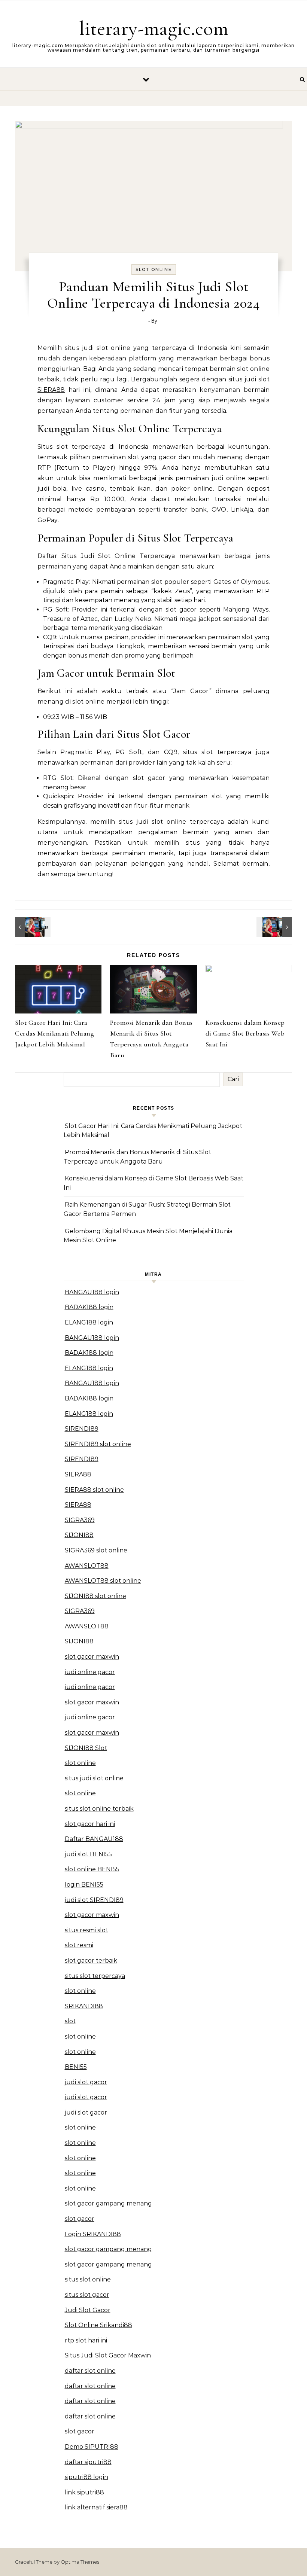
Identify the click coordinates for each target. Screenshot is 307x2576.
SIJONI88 (79, 1535)
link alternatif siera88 (96, 2507)
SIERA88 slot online (94, 1490)
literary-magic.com (154, 28)
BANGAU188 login (92, 1292)
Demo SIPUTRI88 (92, 2447)
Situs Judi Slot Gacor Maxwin (108, 2355)
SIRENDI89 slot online (98, 1444)
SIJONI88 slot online (95, 1596)
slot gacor (80, 2219)
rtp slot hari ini (86, 2340)
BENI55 (76, 2067)
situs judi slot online (94, 1778)
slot (70, 2021)
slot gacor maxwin (92, 1657)
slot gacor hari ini (90, 1824)
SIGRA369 (80, 1520)
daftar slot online (90, 2371)
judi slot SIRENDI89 (94, 1900)
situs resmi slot (86, 1930)
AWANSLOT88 (87, 1566)
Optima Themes (80, 2562)
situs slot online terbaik (99, 1809)
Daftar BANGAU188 (94, 1839)
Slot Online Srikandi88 (98, 2325)
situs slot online (88, 2279)
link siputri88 (84, 2492)
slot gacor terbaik (91, 1961)
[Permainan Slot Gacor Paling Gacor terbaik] (32, 927)
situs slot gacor (87, 2295)
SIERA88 (78, 1474)
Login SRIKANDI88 (93, 2234)
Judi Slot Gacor (88, 2310)
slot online (80, 1763)
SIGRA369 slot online (96, 1550)
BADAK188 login (89, 1307)
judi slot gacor (86, 2082)
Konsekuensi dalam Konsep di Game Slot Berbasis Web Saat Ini (245, 1033)
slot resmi (79, 1945)
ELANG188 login (89, 1322)
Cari (233, 1079)
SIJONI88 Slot (86, 1748)
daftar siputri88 (88, 2462)
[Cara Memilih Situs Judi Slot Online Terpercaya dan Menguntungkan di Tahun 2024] (275, 927)
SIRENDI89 (82, 1429)
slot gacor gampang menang (108, 2203)
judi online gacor (90, 1672)
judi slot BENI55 (88, 1854)
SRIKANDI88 (84, 2006)
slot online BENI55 (92, 1869)
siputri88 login (86, 2477)
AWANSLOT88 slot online (103, 1581)
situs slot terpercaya (95, 1976)
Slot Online (154, 269)
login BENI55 (84, 1885)
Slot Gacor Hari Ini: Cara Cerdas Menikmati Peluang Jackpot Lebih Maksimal (54, 1033)
